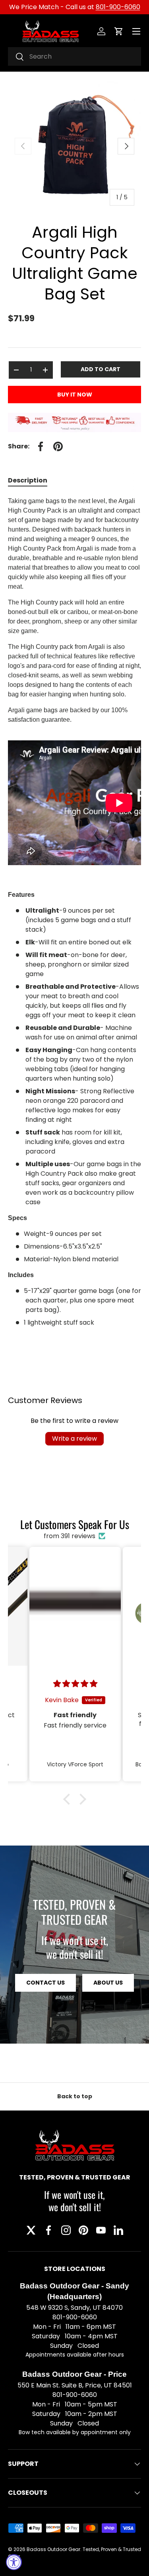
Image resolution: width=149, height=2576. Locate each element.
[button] (119, 31)
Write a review (74, 1439)
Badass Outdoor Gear (53, 2549)
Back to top (75, 2096)
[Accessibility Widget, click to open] (14, 2562)
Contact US (45, 1983)
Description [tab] (28, 480)
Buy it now (75, 395)
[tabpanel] (74, 920)
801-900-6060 (118, 7)
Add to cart (101, 369)
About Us (108, 1983)
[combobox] (74, 56)
